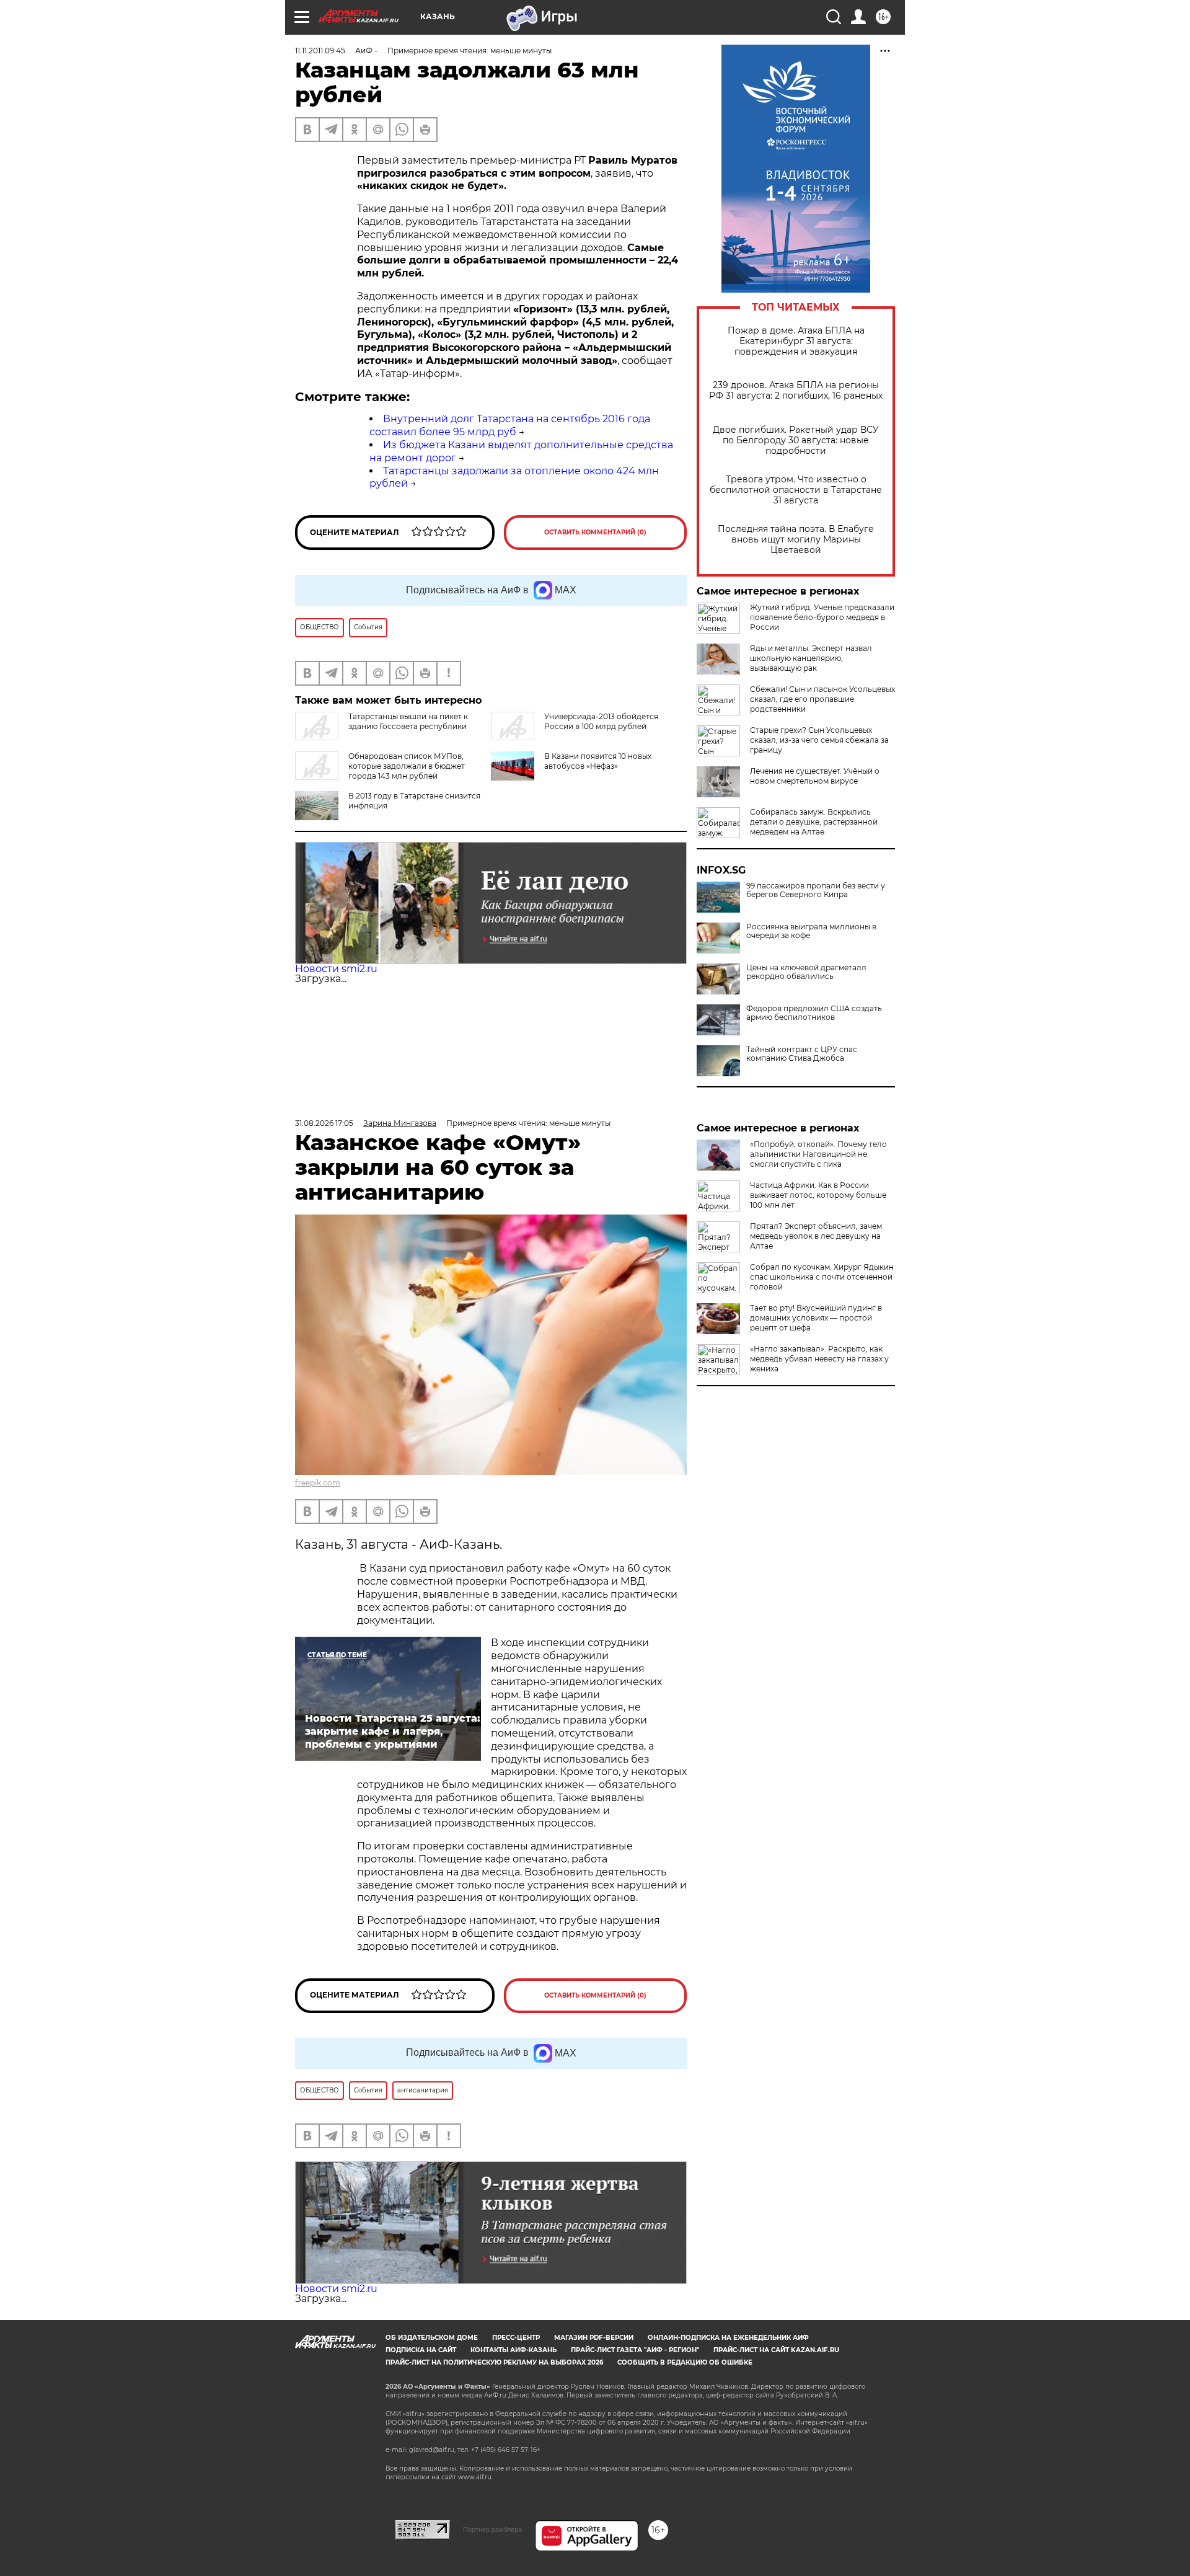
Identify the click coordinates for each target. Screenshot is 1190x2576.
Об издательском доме (432, 2338)
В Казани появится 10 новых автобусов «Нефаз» (598, 761)
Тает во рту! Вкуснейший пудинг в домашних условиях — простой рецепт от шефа (816, 1318)
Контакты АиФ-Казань (513, 2350)
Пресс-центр (516, 2338)
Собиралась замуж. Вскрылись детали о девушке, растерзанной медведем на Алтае (814, 822)
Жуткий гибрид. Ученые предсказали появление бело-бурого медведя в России (822, 617)
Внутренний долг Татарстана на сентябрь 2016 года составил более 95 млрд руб (510, 425)
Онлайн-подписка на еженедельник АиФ (728, 2338)
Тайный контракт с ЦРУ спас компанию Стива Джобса (802, 1054)
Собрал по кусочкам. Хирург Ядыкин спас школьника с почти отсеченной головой (822, 1277)
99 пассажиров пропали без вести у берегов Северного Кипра (816, 890)
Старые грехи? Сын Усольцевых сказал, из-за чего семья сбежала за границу (819, 740)
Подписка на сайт (421, 2350)
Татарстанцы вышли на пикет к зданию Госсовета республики (408, 721)
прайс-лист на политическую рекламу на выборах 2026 (494, 2362)
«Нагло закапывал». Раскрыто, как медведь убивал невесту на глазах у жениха (819, 1359)
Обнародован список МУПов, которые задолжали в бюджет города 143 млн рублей (407, 766)
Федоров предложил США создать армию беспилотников (814, 1013)
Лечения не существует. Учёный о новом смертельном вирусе (815, 776)
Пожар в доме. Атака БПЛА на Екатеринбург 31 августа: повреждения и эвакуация (796, 341)
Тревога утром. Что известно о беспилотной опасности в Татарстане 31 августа (796, 490)
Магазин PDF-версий (594, 2338)
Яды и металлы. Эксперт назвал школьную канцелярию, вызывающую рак (811, 658)
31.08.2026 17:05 (324, 1123)
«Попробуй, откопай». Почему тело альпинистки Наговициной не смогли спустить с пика (818, 1154)
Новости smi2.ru (336, 969)
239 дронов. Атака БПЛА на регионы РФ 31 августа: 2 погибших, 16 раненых (796, 391)
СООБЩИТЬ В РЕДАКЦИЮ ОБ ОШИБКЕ (685, 2362)
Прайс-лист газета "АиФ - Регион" (635, 2350)
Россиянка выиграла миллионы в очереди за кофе (811, 931)
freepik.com (318, 1483)
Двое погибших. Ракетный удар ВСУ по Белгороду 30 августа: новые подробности (796, 440)
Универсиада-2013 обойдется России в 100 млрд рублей (601, 721)
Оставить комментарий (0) (595, 532)
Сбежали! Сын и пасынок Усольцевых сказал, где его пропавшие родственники (822, 699)
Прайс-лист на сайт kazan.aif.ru (776, 2350)
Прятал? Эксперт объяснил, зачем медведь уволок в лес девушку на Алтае (816, 1236)
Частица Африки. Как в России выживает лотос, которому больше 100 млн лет (818, 1195)
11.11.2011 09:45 (320, 51)
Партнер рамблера (492, 2530)
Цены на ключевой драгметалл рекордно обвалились (806, 972)
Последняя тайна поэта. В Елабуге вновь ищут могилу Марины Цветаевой (796, 540)
